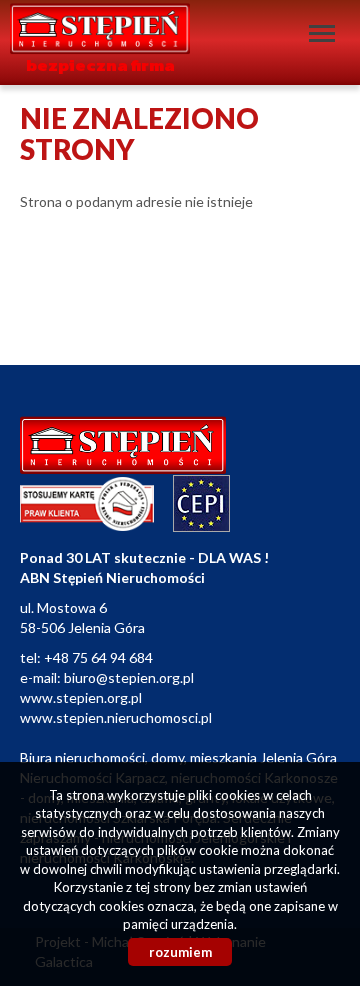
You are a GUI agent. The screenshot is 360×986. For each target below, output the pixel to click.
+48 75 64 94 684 (98, 657)
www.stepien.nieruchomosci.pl (116, 717)
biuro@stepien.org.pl (129, 677)
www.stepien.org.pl (81, 697)
